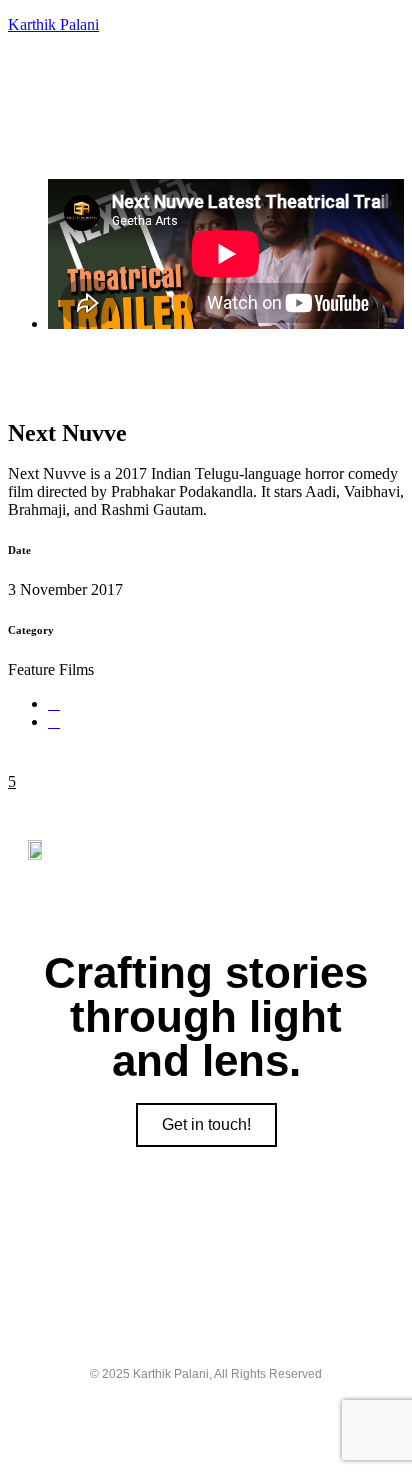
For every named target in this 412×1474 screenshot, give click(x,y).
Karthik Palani (53, 24)
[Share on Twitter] (54, 721)
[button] (206, 134)
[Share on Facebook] (54, 703)
